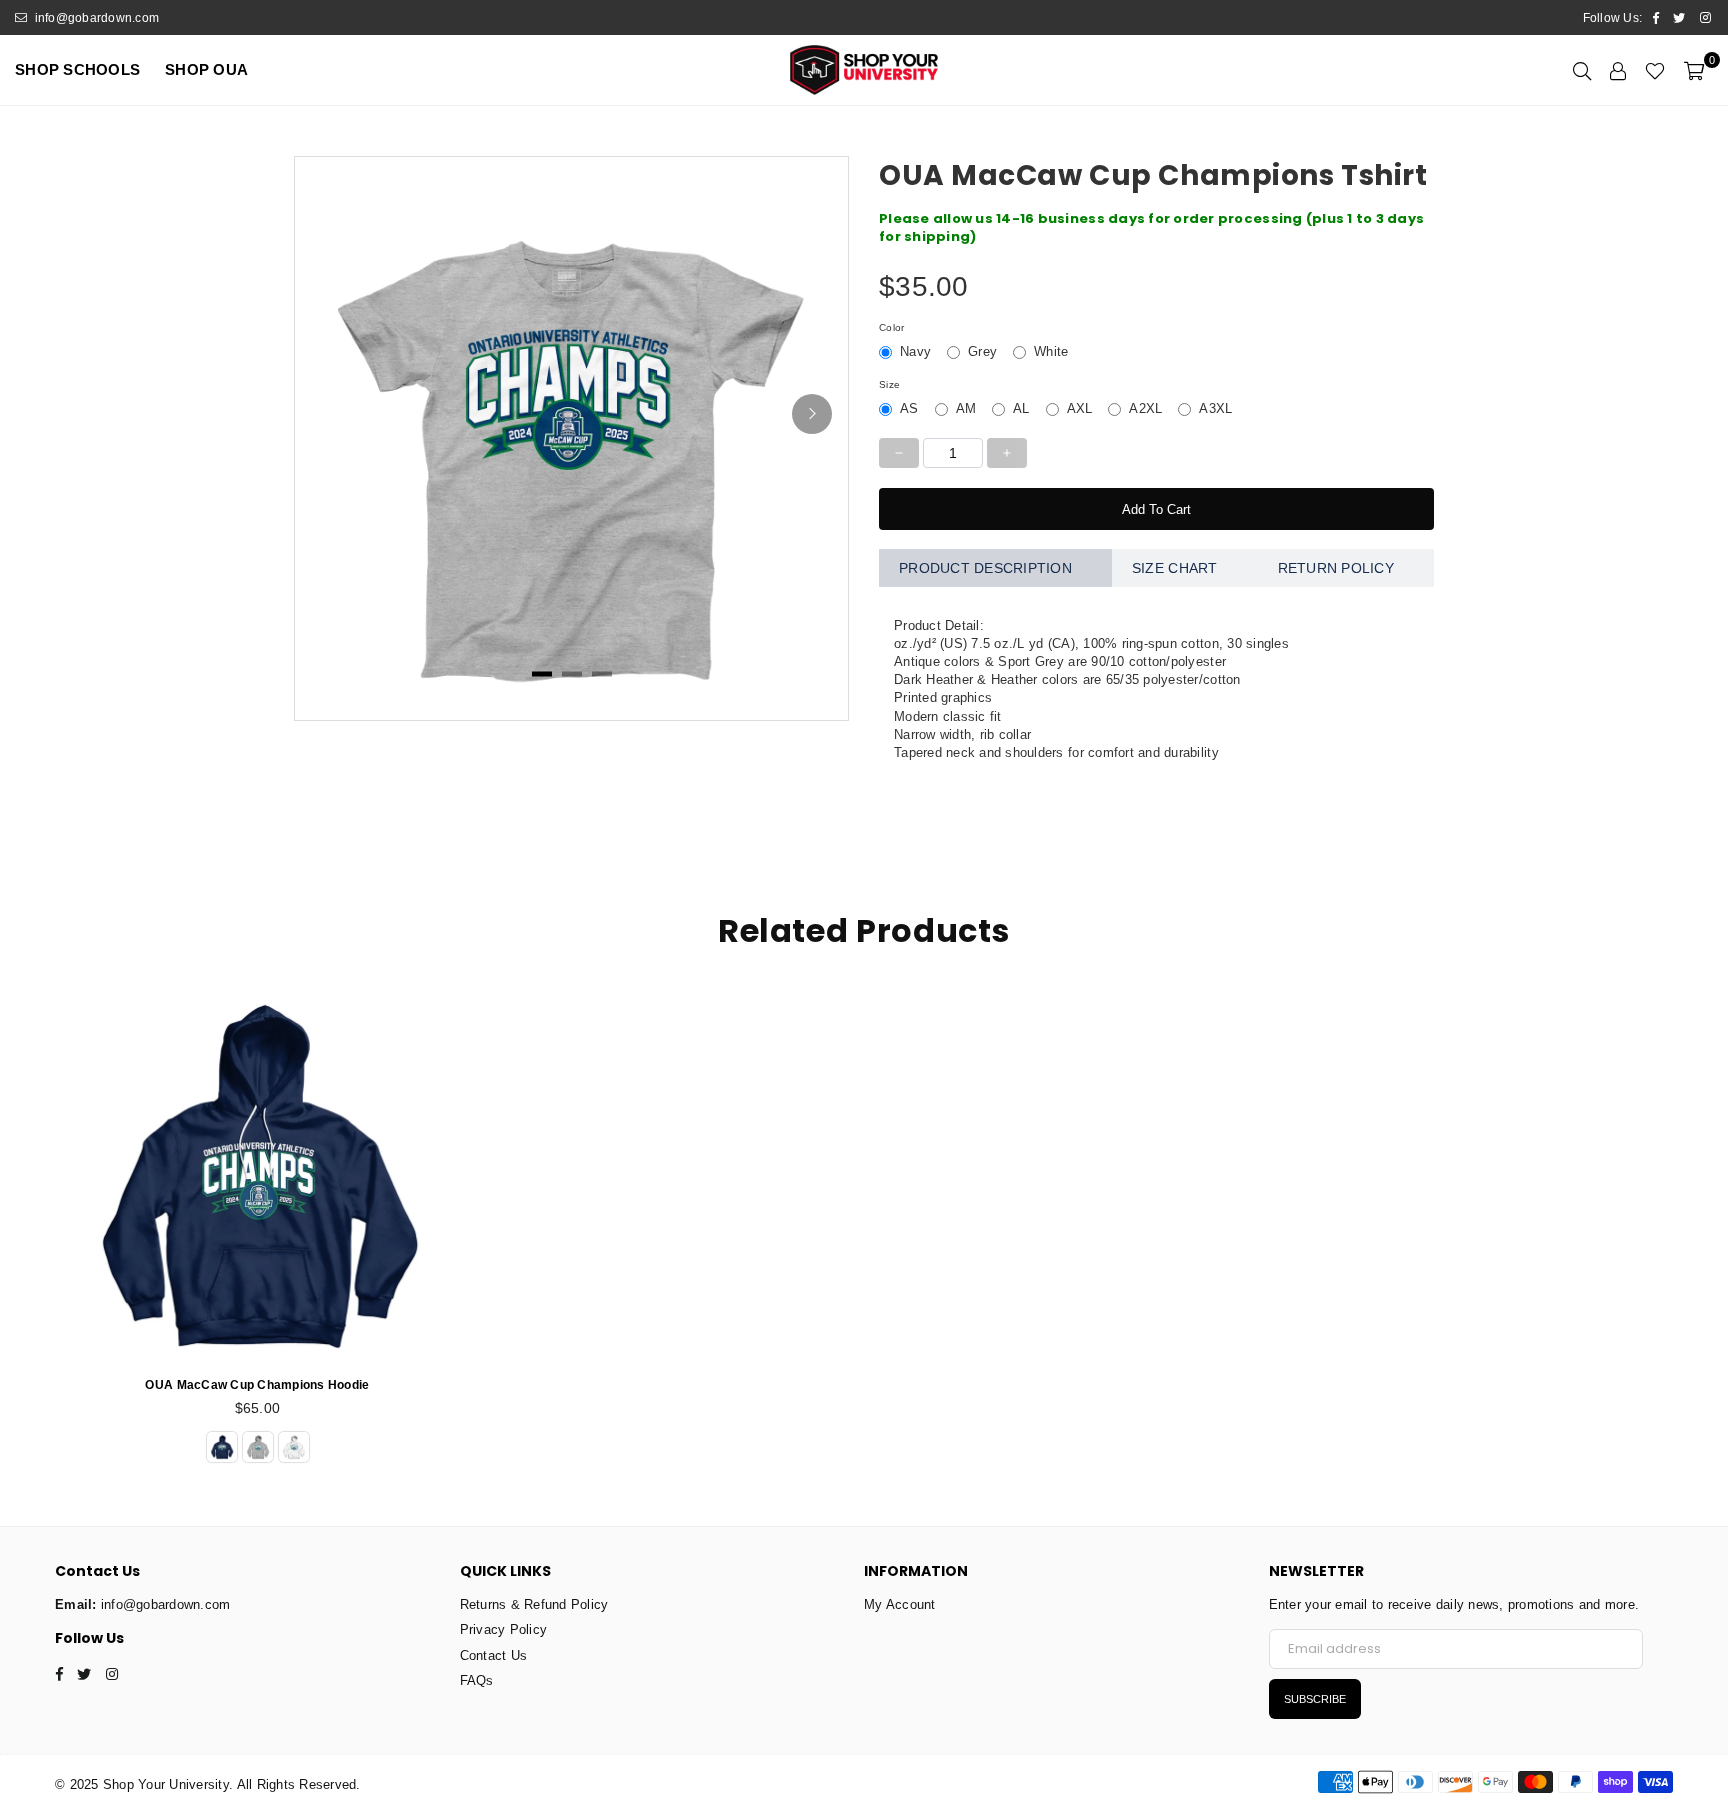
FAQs (477, 1680)
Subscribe (1315, 1699)
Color (891, 327)
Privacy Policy (504, 1629)
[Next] (812, 414)
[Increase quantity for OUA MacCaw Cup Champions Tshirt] (1007, 453)
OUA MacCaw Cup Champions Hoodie (257, 1385)
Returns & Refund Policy (534, 1604)
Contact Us (494, 1655)
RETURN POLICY (1336, 568)
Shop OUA (206, 69)
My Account (900, 1604)
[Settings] (1618, 70)
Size (889, 384)
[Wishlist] (1655, 70)
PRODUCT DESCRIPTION (985, 568)
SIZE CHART (1175, 568)
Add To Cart (1156, 509)
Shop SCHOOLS (77, 69)
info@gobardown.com (95, 18)
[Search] (1582, 70)
